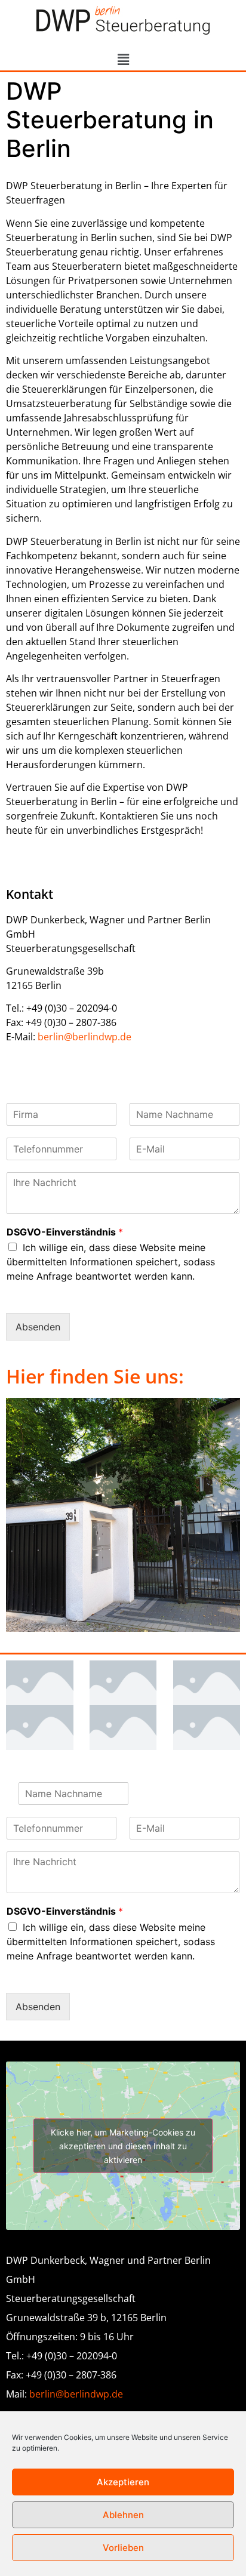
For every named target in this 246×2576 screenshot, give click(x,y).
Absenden (38, 1327)
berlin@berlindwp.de (84, 1037)
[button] (123, 59)
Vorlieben (123, 2548)
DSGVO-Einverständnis (65, 1232)
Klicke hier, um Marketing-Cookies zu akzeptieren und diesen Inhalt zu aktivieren (123, 2146)
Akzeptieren (123, 2482)
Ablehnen (123, 2515)
